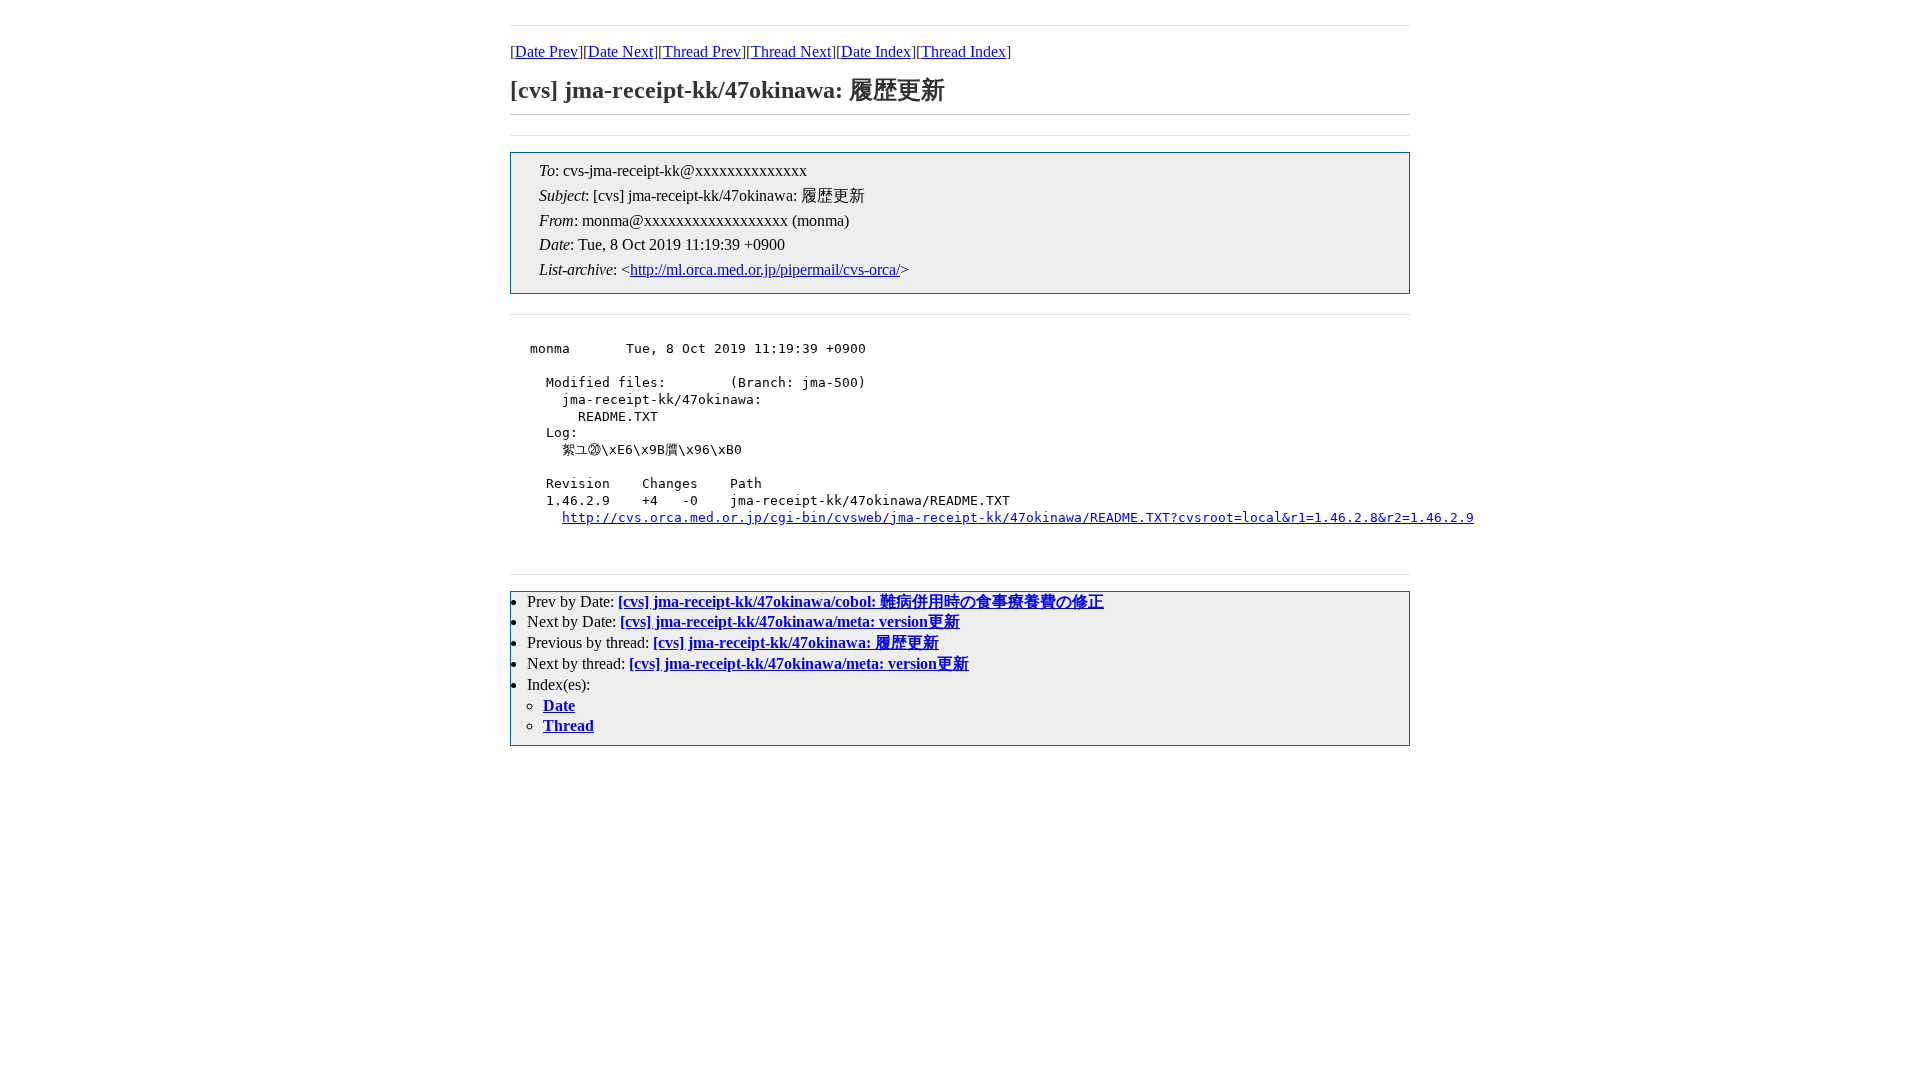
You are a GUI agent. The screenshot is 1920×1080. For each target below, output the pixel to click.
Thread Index (963, 51)
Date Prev (546, 51)
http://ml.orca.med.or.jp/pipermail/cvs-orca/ (765, 269)
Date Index (876, 51)
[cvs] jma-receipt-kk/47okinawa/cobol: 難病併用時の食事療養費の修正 (861, 601)
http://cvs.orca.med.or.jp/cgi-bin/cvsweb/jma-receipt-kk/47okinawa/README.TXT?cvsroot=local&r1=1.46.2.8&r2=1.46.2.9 (1018, 517)
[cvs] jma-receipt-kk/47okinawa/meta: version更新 (790, 621)
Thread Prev (702, 51)
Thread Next (791, 51)
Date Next (620, 51)
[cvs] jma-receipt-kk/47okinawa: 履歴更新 (796, 642)
